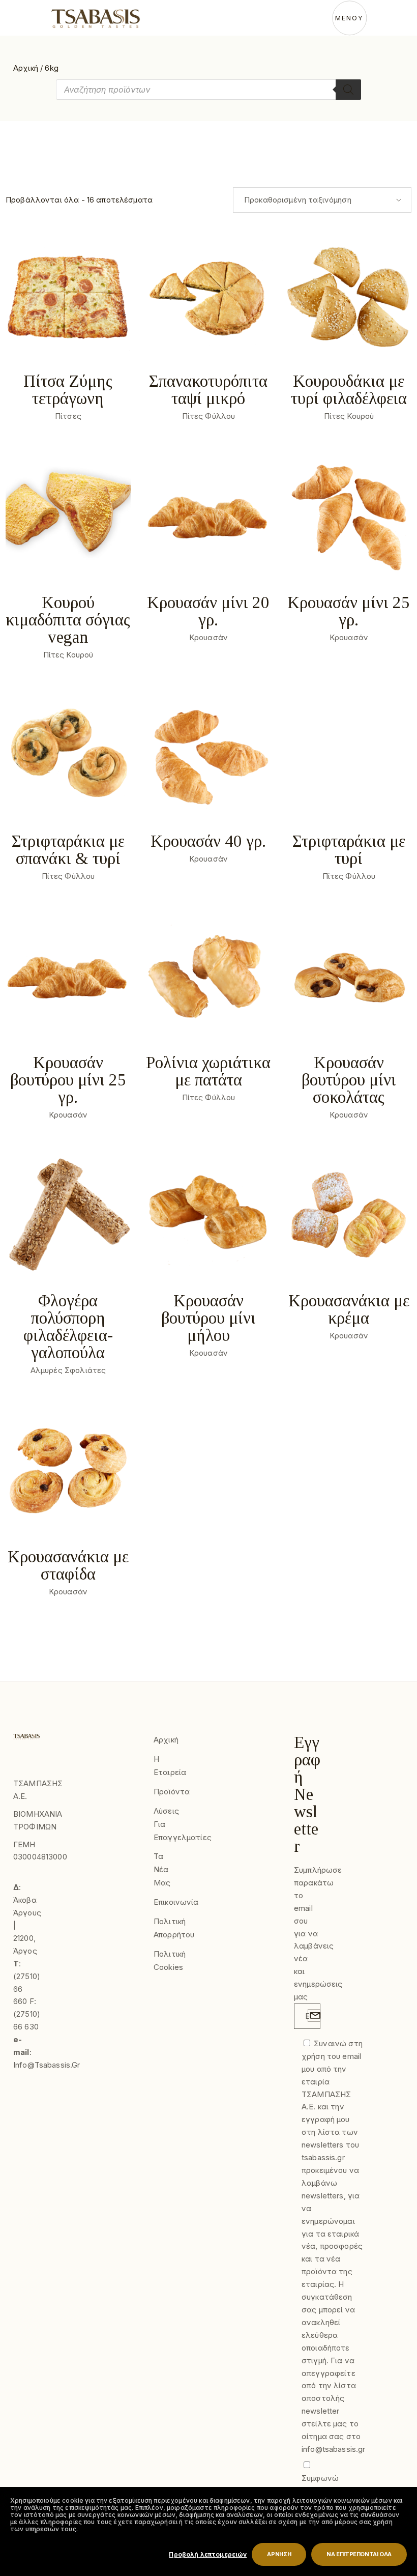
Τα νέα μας (162, 1869)
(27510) (27, 1976)
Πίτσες (68, 416)
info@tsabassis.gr (47, 2065)
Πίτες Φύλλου (209, 416)
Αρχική (26, 68)
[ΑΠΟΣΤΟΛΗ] (314, 2015)
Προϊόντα (172, 1792)
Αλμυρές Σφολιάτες (68, 1370)
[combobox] (322, 200)
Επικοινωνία (176, 1902)
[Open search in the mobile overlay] (208, 90)
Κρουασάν (208, 637)
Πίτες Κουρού (349, 416)
